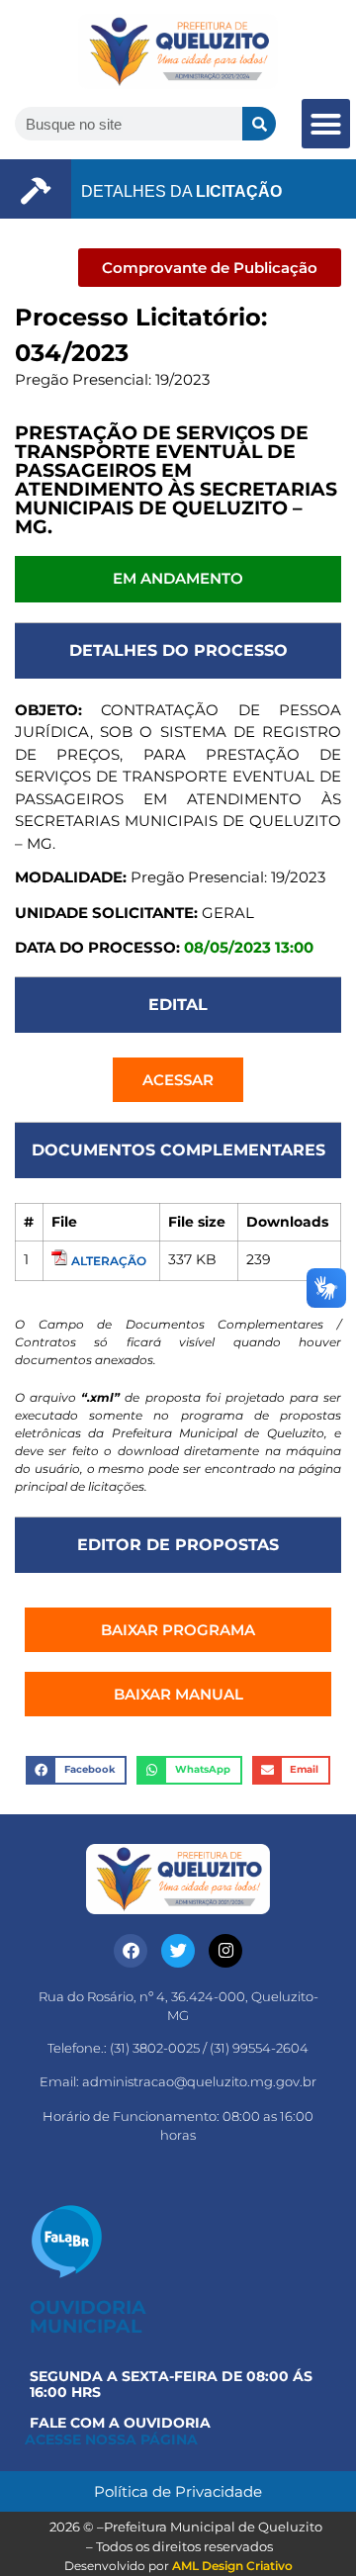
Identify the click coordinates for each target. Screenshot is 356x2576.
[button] (326, 124)
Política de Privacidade (178, 2491)
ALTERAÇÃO (109, 1261)
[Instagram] (225, 1951)
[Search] (259, 124)
